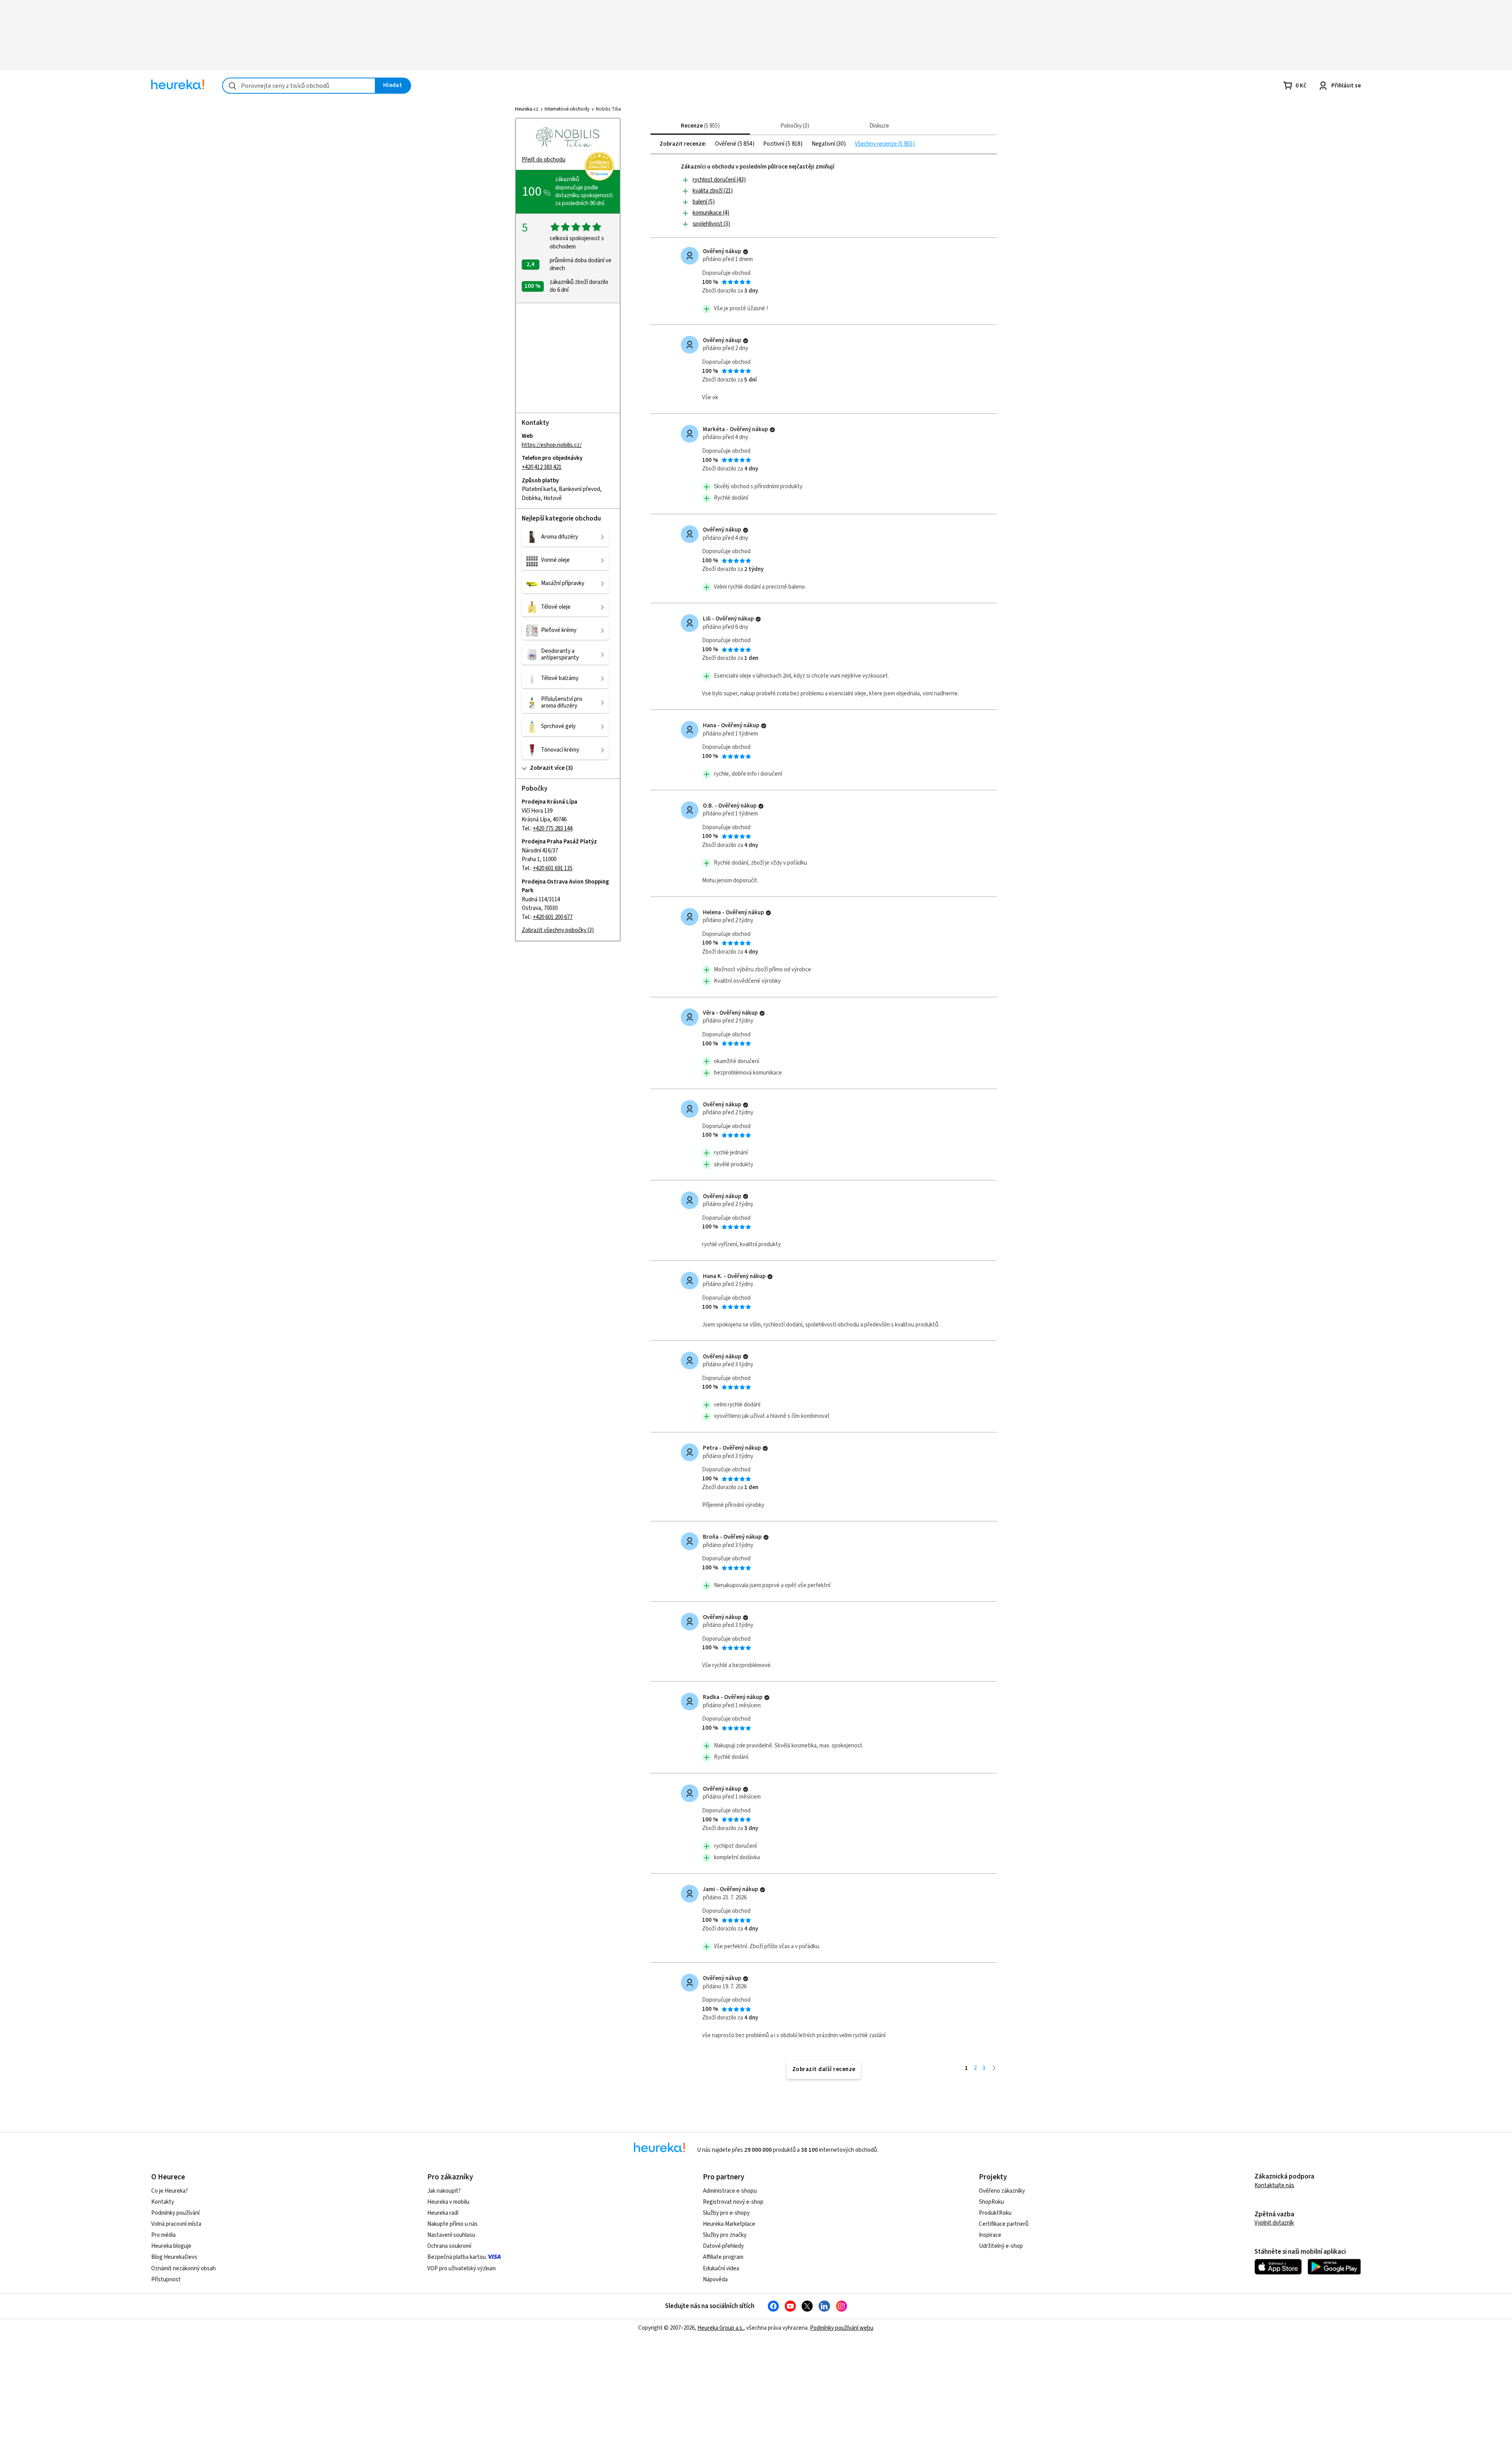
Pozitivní (774, 144)
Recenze (699, 126)
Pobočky (794, 126)
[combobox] (299, 86)
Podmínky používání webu (842, 2328)
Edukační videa (721, 2268)
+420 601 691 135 (553, 868)
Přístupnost (166, 2280)
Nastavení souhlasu (451, 2235)
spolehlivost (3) (711, 224)
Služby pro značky (725, 2235)
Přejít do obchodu (544, 160)
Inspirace (990, 2235)
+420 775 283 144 (553, 829)
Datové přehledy (723, 2246)
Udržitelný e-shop (1001, 2246)
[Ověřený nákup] (746, 252)
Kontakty (163, 2202)
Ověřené (726, 144)
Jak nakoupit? (444, 2191)
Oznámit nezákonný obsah (183, 2268)
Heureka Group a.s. (720, 2328)
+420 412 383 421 (542, 467)
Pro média (163, 2235)
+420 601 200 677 (553, 917)
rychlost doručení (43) (719, 180)
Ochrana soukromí (449, 2246)
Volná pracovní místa (176, 2224)
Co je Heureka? (170, 2191)
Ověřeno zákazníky (1002, 2191)
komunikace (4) (711, 213)
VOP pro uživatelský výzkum (461, 2268)
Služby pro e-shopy (726, 2213)
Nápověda (715, 2280)
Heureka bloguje (171, 2246)
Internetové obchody (567, 109)
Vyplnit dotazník (1274, 2223)
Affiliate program (723, 2257)
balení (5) (704, 202)
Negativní (824, 144)
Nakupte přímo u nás (452, 2224)
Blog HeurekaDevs (174, 2257)
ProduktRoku (995, 2213)
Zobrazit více (547, 768)
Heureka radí (443, 2213)
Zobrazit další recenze (824, 2069)
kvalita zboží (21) (713, 191)
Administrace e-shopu (730, 2191)
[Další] (994, 2068)
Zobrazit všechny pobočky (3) (558, 931)
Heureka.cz (527, 109)
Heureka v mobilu (448, 2202)
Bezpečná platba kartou (457, 2257)
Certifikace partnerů (1004, 2224)
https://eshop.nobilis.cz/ (552, 445)
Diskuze (879, 126)
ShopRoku (991, 2202)
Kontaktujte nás (1274, 2185)
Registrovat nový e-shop (733, 2202)
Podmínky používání (175, 2213)
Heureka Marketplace (729, 2224)
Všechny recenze (876, 144)
